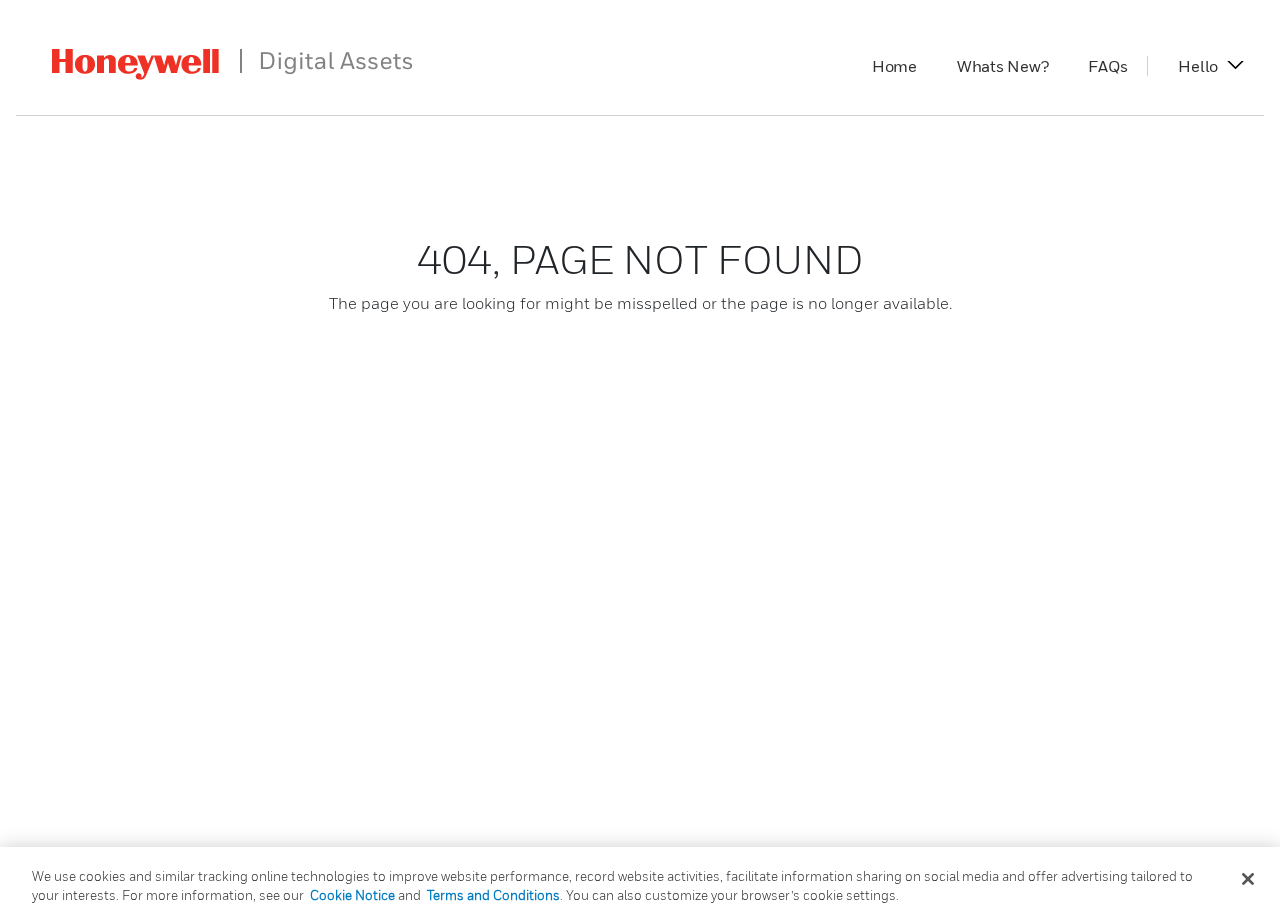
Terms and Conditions (493, 895)
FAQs (1117, 66)
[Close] (1248, 879)
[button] (1197, 66)
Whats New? (1013, 66)
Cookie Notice (352, 895)
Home (904, 66)
